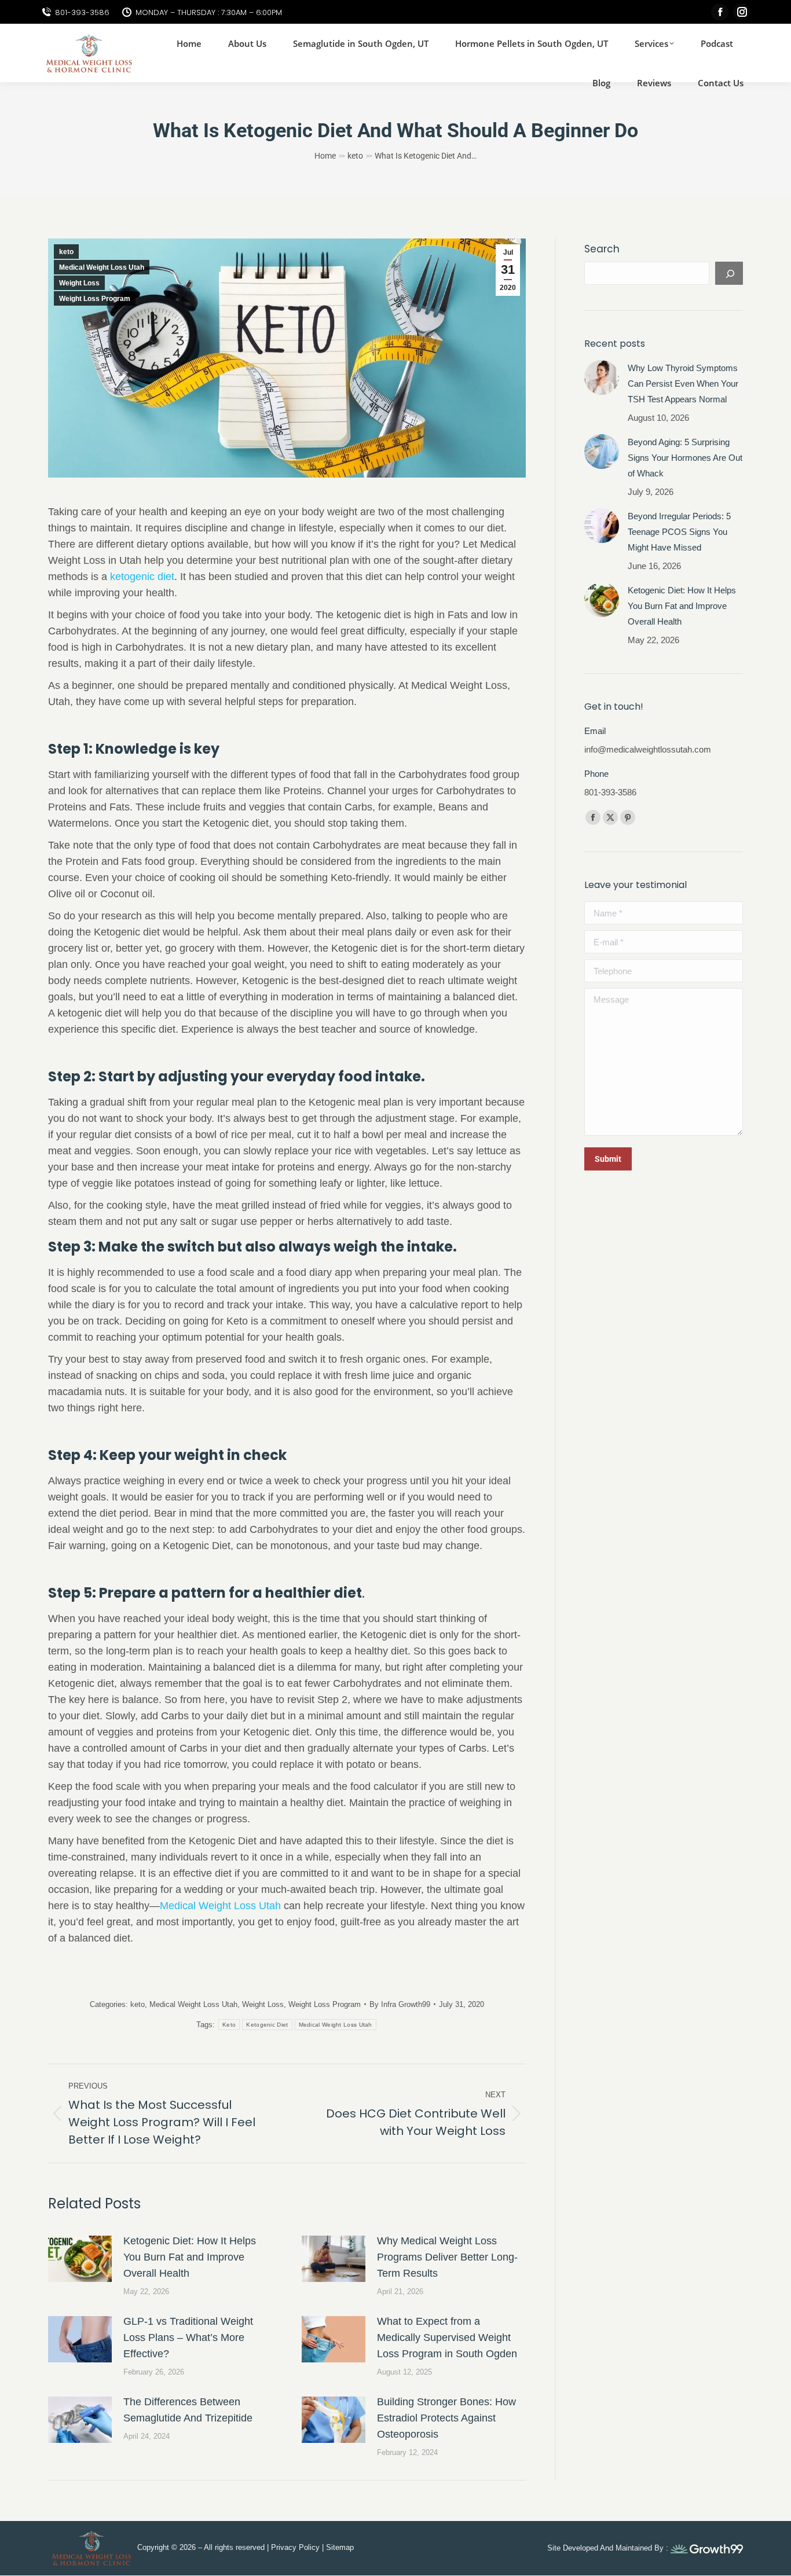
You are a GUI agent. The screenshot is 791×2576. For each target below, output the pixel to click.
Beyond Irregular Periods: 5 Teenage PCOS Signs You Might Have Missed (679, 532)
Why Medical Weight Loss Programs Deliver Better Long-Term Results (447, 2257)
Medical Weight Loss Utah (102, 267)
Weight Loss (79, 283)
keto (66, 252)
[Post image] (80, 2259)
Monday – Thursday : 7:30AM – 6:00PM (209, 12)
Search (602, 249)
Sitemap (340, 2547)
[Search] (729, 273)
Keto (229, 2025)
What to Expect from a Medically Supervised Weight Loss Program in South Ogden (447, 2338)
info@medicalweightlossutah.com (648, 749)
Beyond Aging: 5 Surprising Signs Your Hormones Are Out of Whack (685, 458)
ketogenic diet (142, 577)
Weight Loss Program (95, 299)
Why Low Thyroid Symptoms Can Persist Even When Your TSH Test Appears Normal (683, 384)
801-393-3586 (82, 12)
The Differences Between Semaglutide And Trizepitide (188, 2410)
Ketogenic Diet (267, 2025)
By (400, 2004)
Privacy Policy (295, 2547)
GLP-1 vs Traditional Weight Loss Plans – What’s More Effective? (188, 2338)
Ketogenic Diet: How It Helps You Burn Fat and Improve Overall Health (190, 2257)
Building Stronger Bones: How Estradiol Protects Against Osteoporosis (446, 2418)
